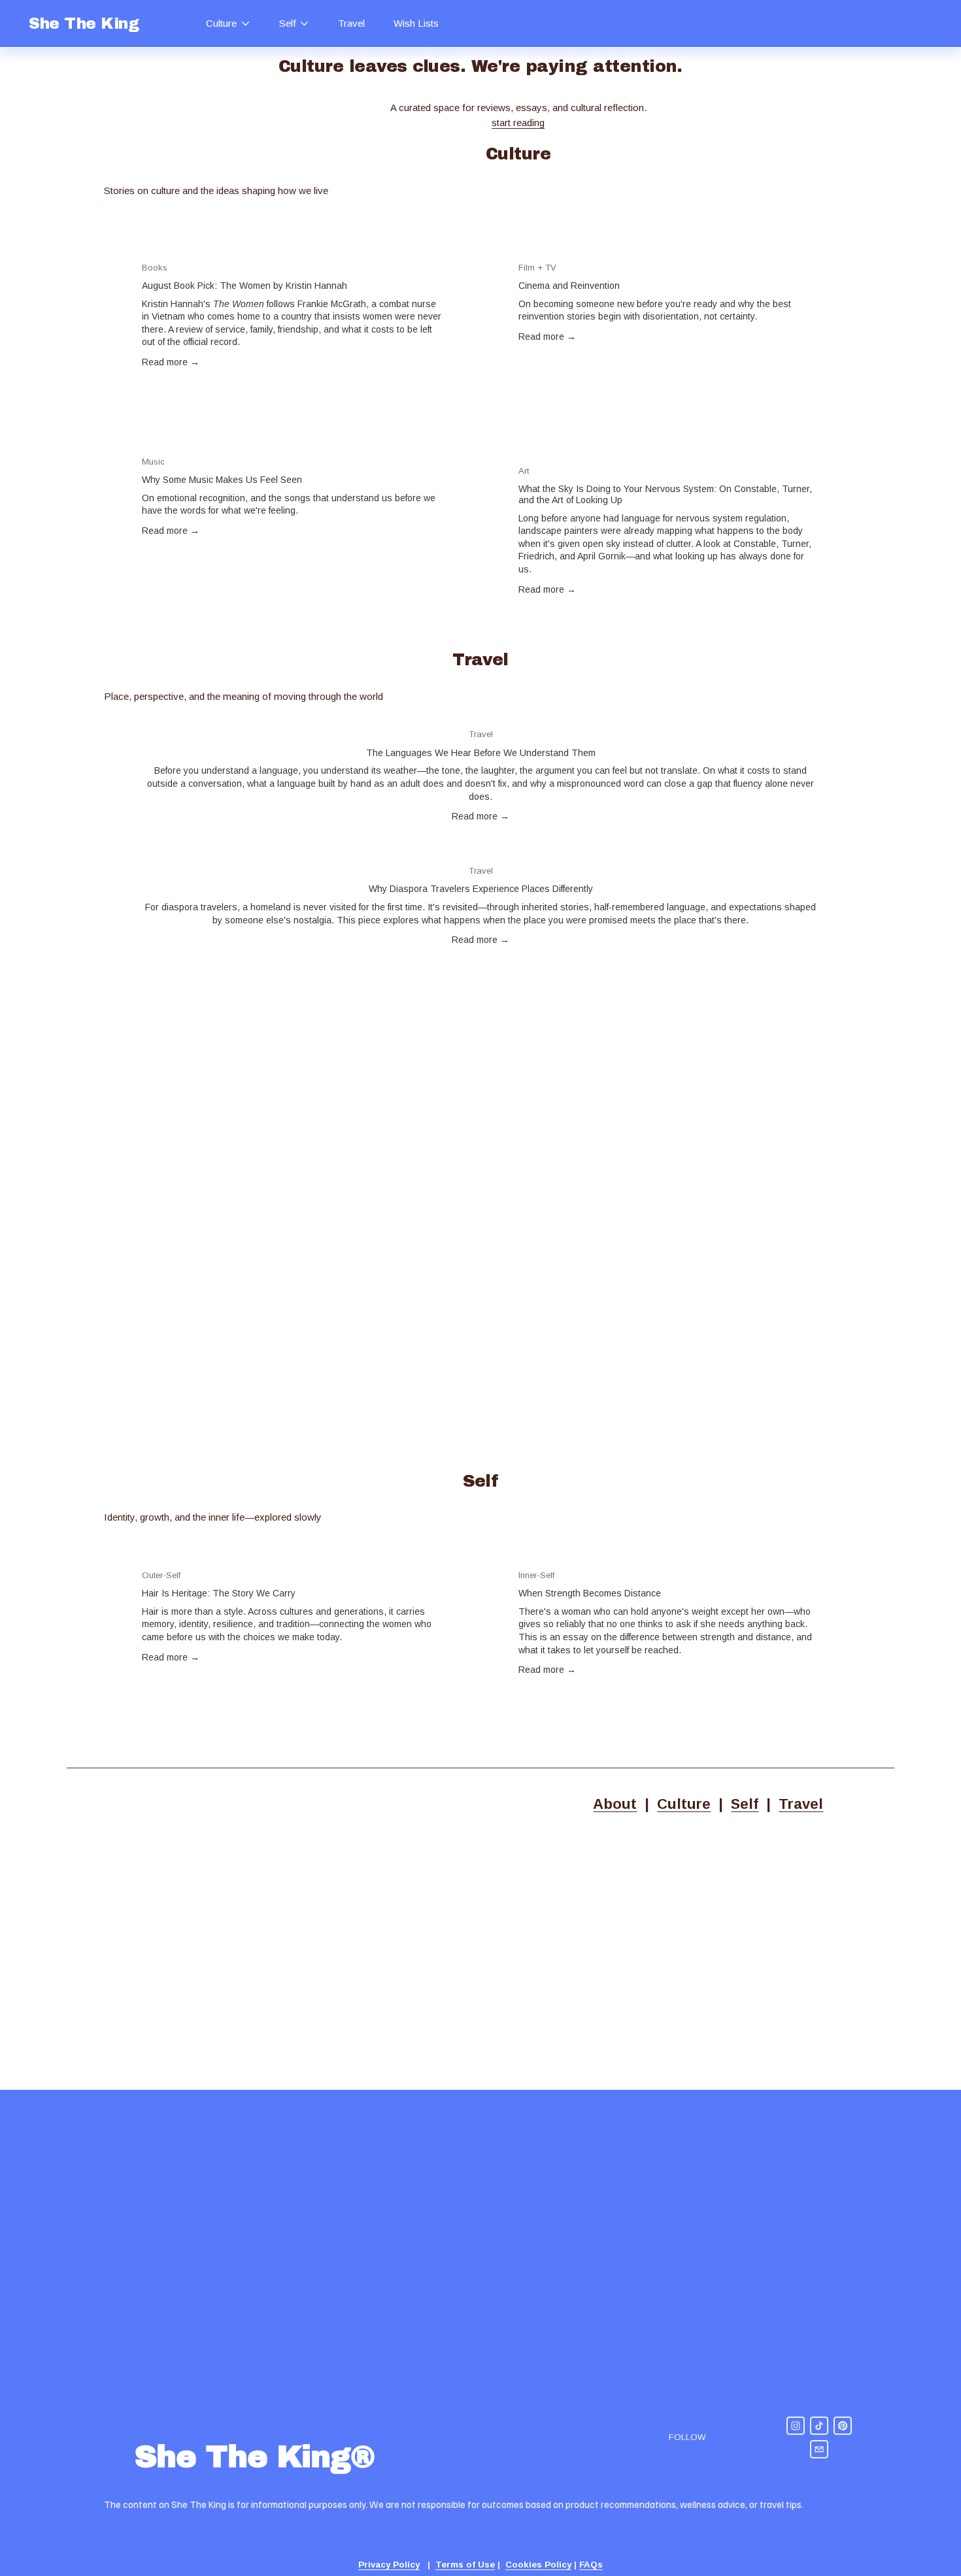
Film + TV (537, 268)
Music (153, 462)
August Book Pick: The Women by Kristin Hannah (244, 286)
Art (524, 471)
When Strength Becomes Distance (590, 1593)
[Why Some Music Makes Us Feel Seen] (293, 441)
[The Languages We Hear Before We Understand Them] (480, 714)
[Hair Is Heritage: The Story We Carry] (293, 1555)
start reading (518, 123)
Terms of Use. (173, 1962)
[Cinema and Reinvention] (669, 247)
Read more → (171, 362)
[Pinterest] (843, 2426)
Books (155, 268)
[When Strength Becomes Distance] (669, 1555)
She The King (84, 24)
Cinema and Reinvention (569, 286)
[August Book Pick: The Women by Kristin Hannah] (293, 247)
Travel (351, 23)
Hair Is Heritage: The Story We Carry (219, 1593)
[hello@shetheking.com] (819, 2449)
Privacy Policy (99, 1962)
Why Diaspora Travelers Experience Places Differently (481, 889)
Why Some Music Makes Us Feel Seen (222, 480)
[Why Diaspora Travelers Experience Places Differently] (480, 850)
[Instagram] (796, 2426)
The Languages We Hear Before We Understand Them (481, 753)
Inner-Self (536, 1575)
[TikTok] (819, 2426)
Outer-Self (161, 1575)
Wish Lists (416, 23)
